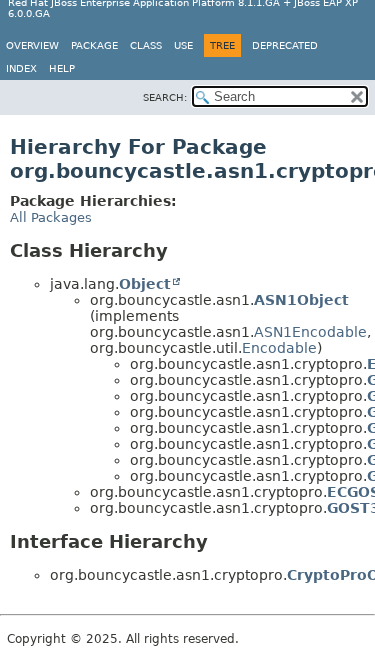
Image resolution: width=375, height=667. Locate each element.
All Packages (51, 217)
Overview (32, 45)
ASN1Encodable (310, 332)
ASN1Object (301, 300)
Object (145, 284)
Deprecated (285, 45)
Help (62, 68)
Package (94, 45)
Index (21, 68)
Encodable (279, 348)
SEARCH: (165, 97)
